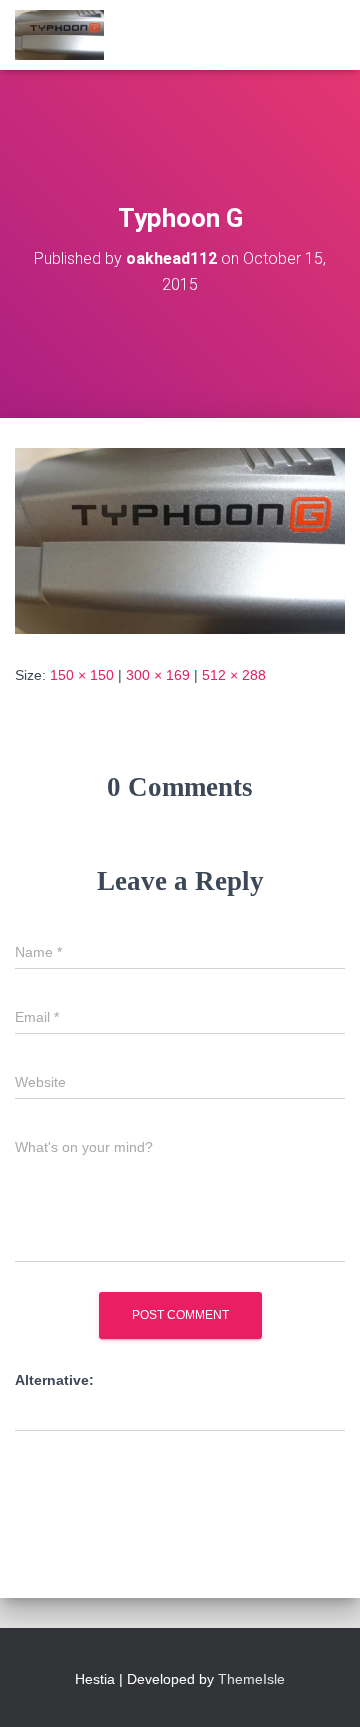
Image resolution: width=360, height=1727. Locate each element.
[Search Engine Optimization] (67, 35)
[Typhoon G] (180, 540)
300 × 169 (158, 675)
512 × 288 (234, 675)
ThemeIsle (251, 1679)
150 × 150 (82, 675)
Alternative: (54, 1380)
